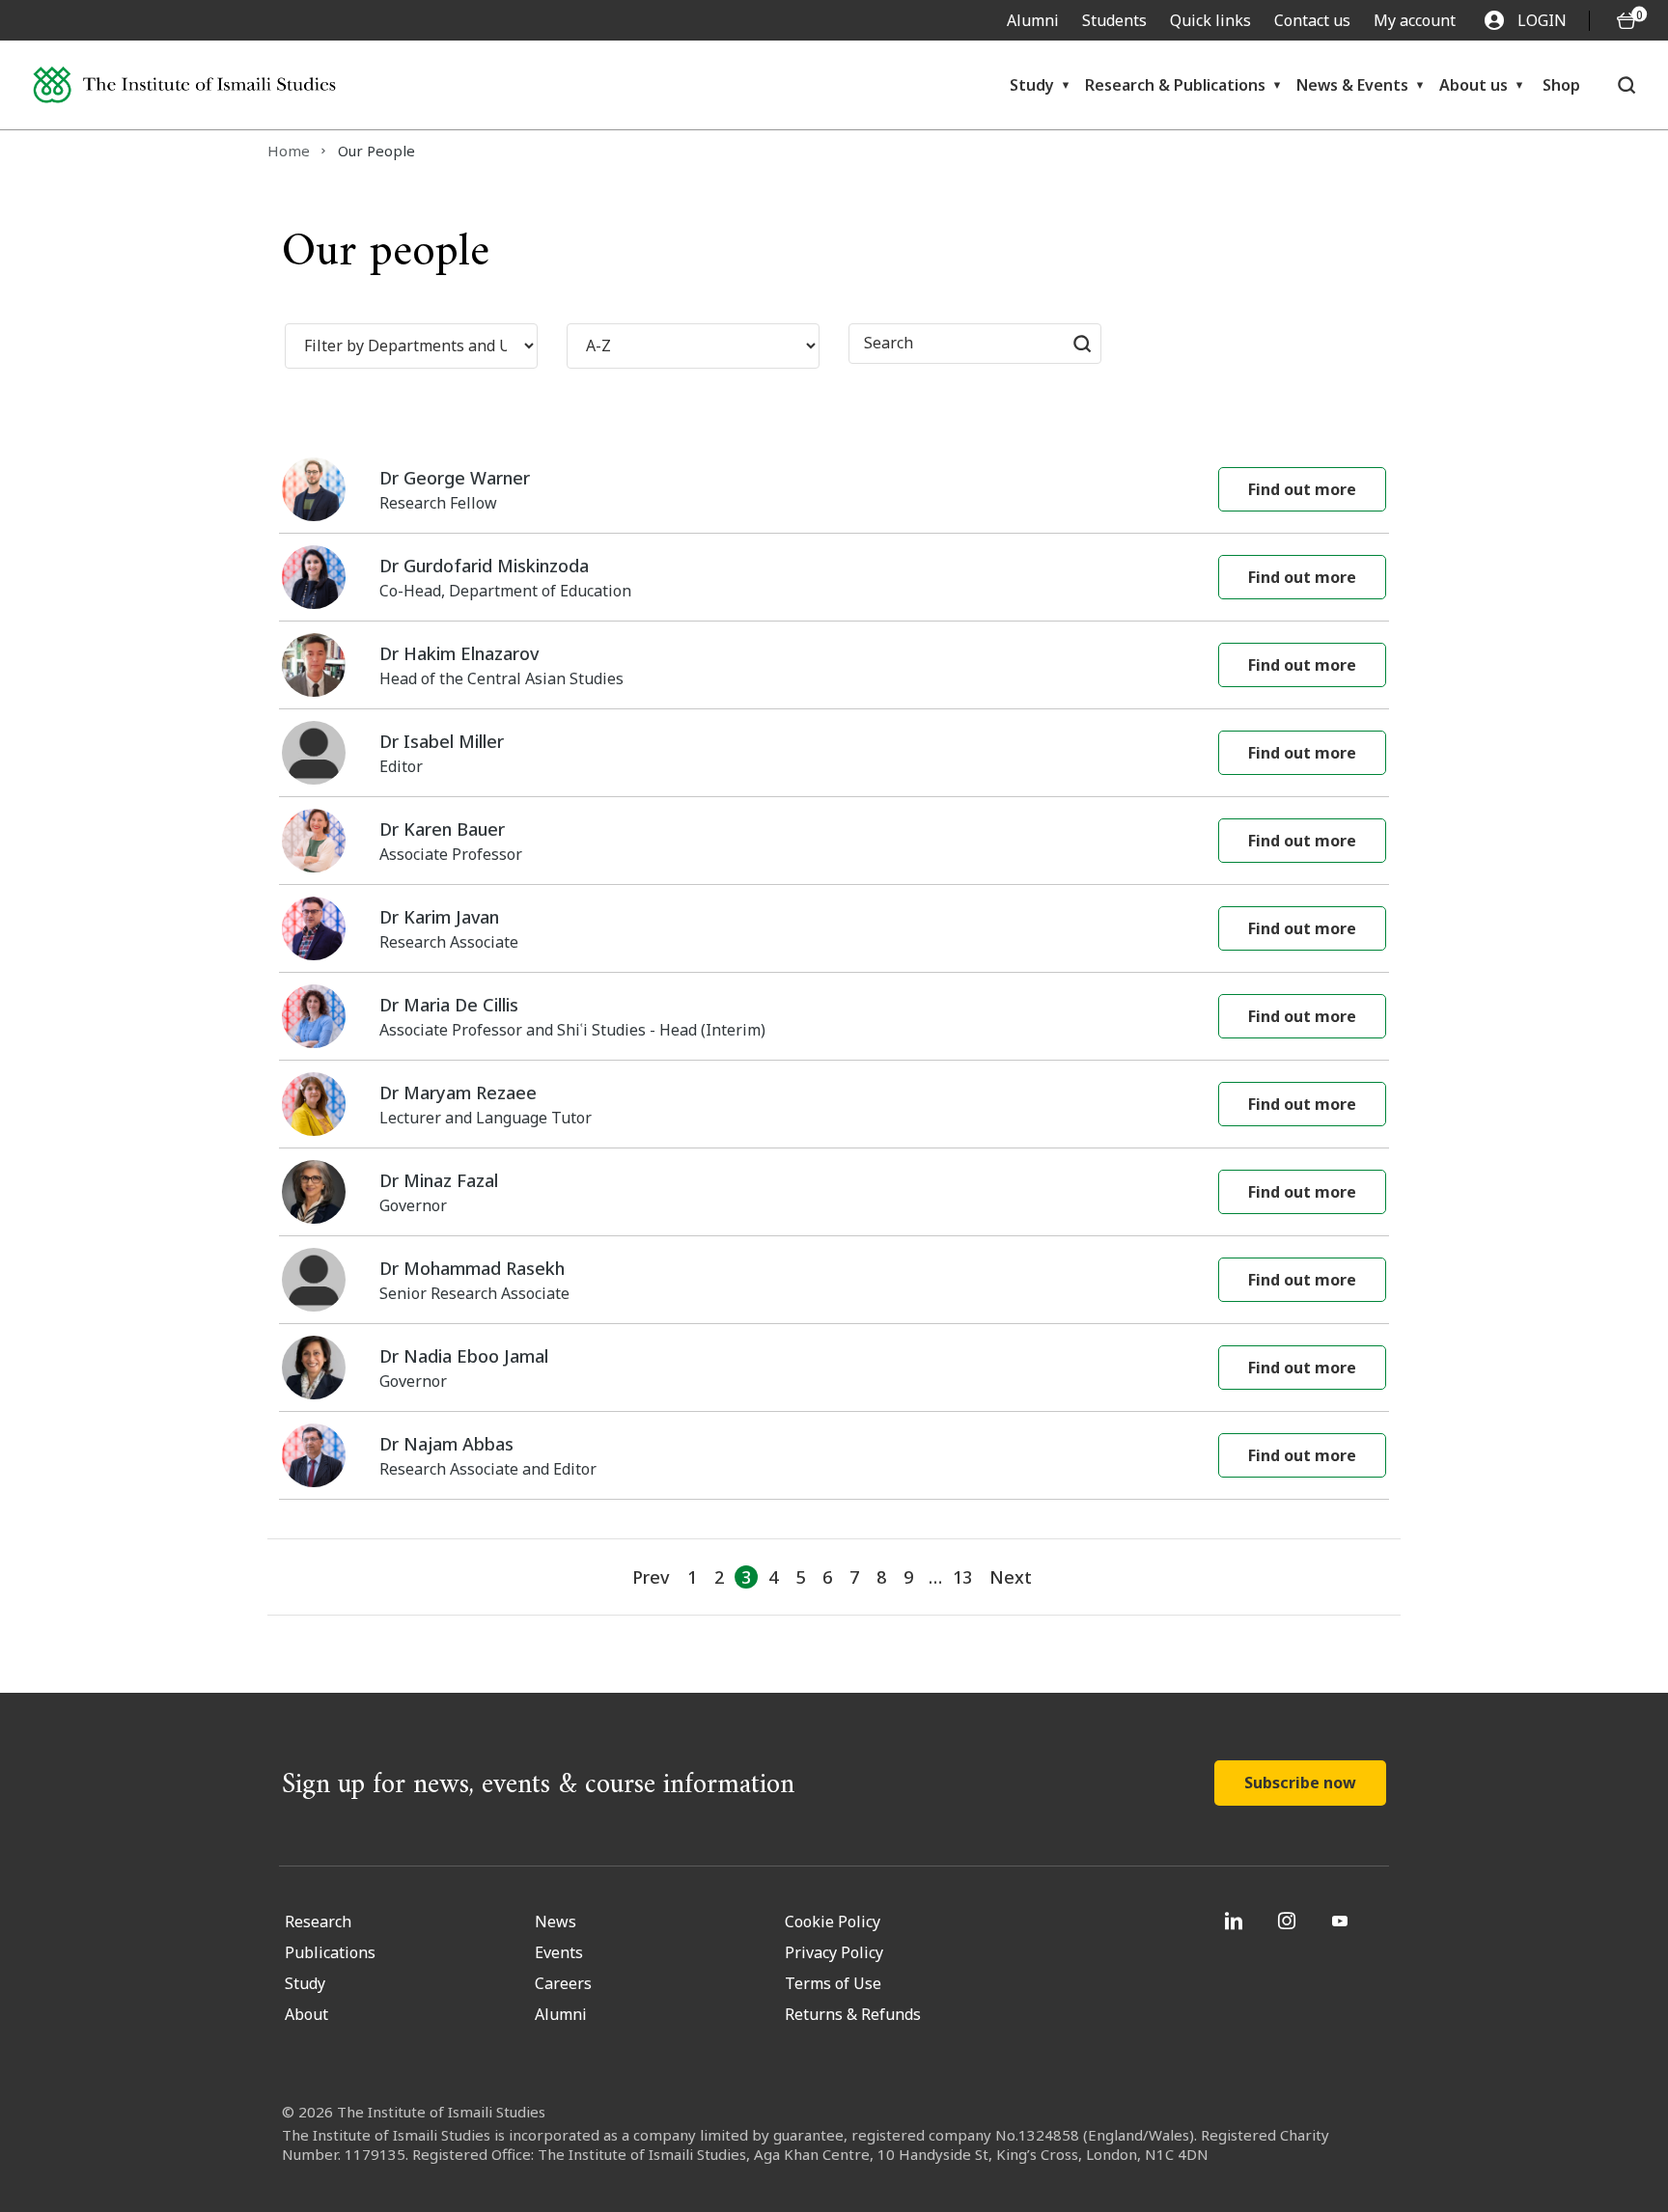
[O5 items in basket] (1626, 21)
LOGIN (1542, 20)
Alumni (1033, 20)
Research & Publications (1175, 85)
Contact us (1312, 20)
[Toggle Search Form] (1626, 85)
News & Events (1352, 85)
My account (1415, 20)
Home (289, 151)
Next (1011, 1577)
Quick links (1210, 20)
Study (1032, 85)
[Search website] (1082, 344)
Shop (1561, 85)
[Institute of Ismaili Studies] (184, 85)
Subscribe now (1300, 1783)
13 (962, 1577)
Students (1114, 20)
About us (1473, 85)
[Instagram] (1289, 1921)
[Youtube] (1342, 1921)
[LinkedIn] (1236, 1921)
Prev (651, 1577)
